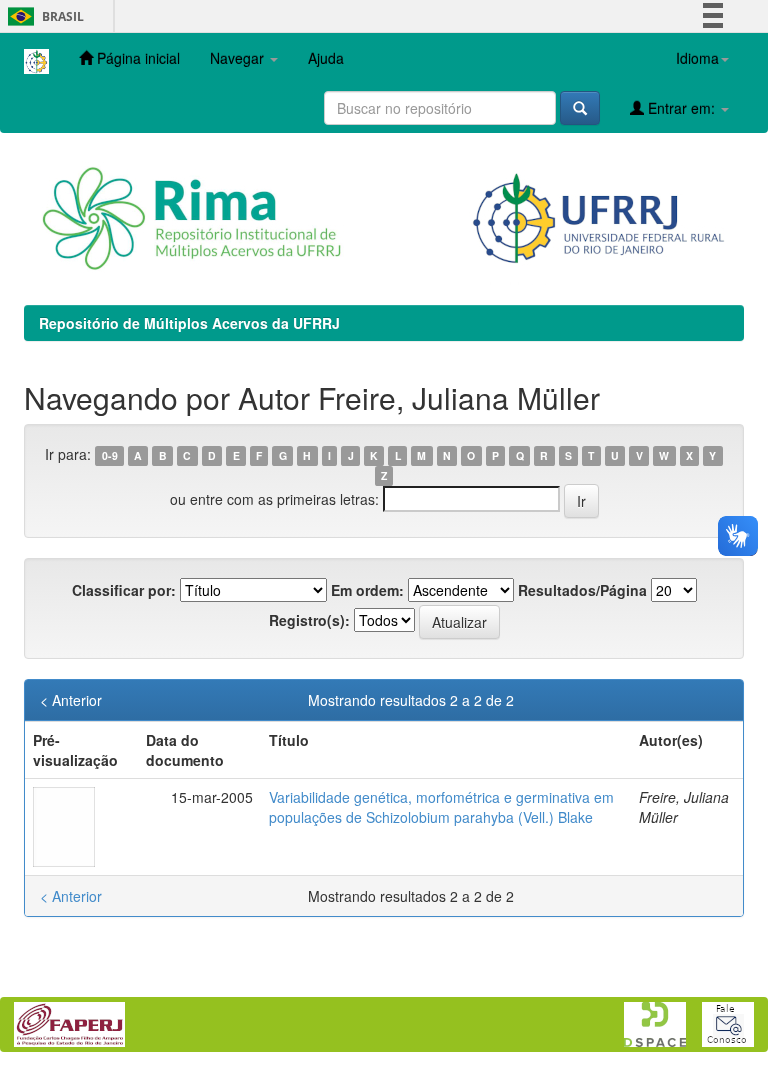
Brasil (42, 16)
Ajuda (326, 58)
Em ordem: (367, 590)
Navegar (239, 58)
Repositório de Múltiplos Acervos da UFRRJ (189, 323)
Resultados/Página (582, 590)
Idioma (697, 58)
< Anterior (71, 700)
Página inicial (136, 58)
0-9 (110, 455)
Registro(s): (309, 620)
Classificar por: (124, 590)
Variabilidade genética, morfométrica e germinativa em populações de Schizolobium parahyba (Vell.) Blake (441, 807)
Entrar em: (681, 108)
